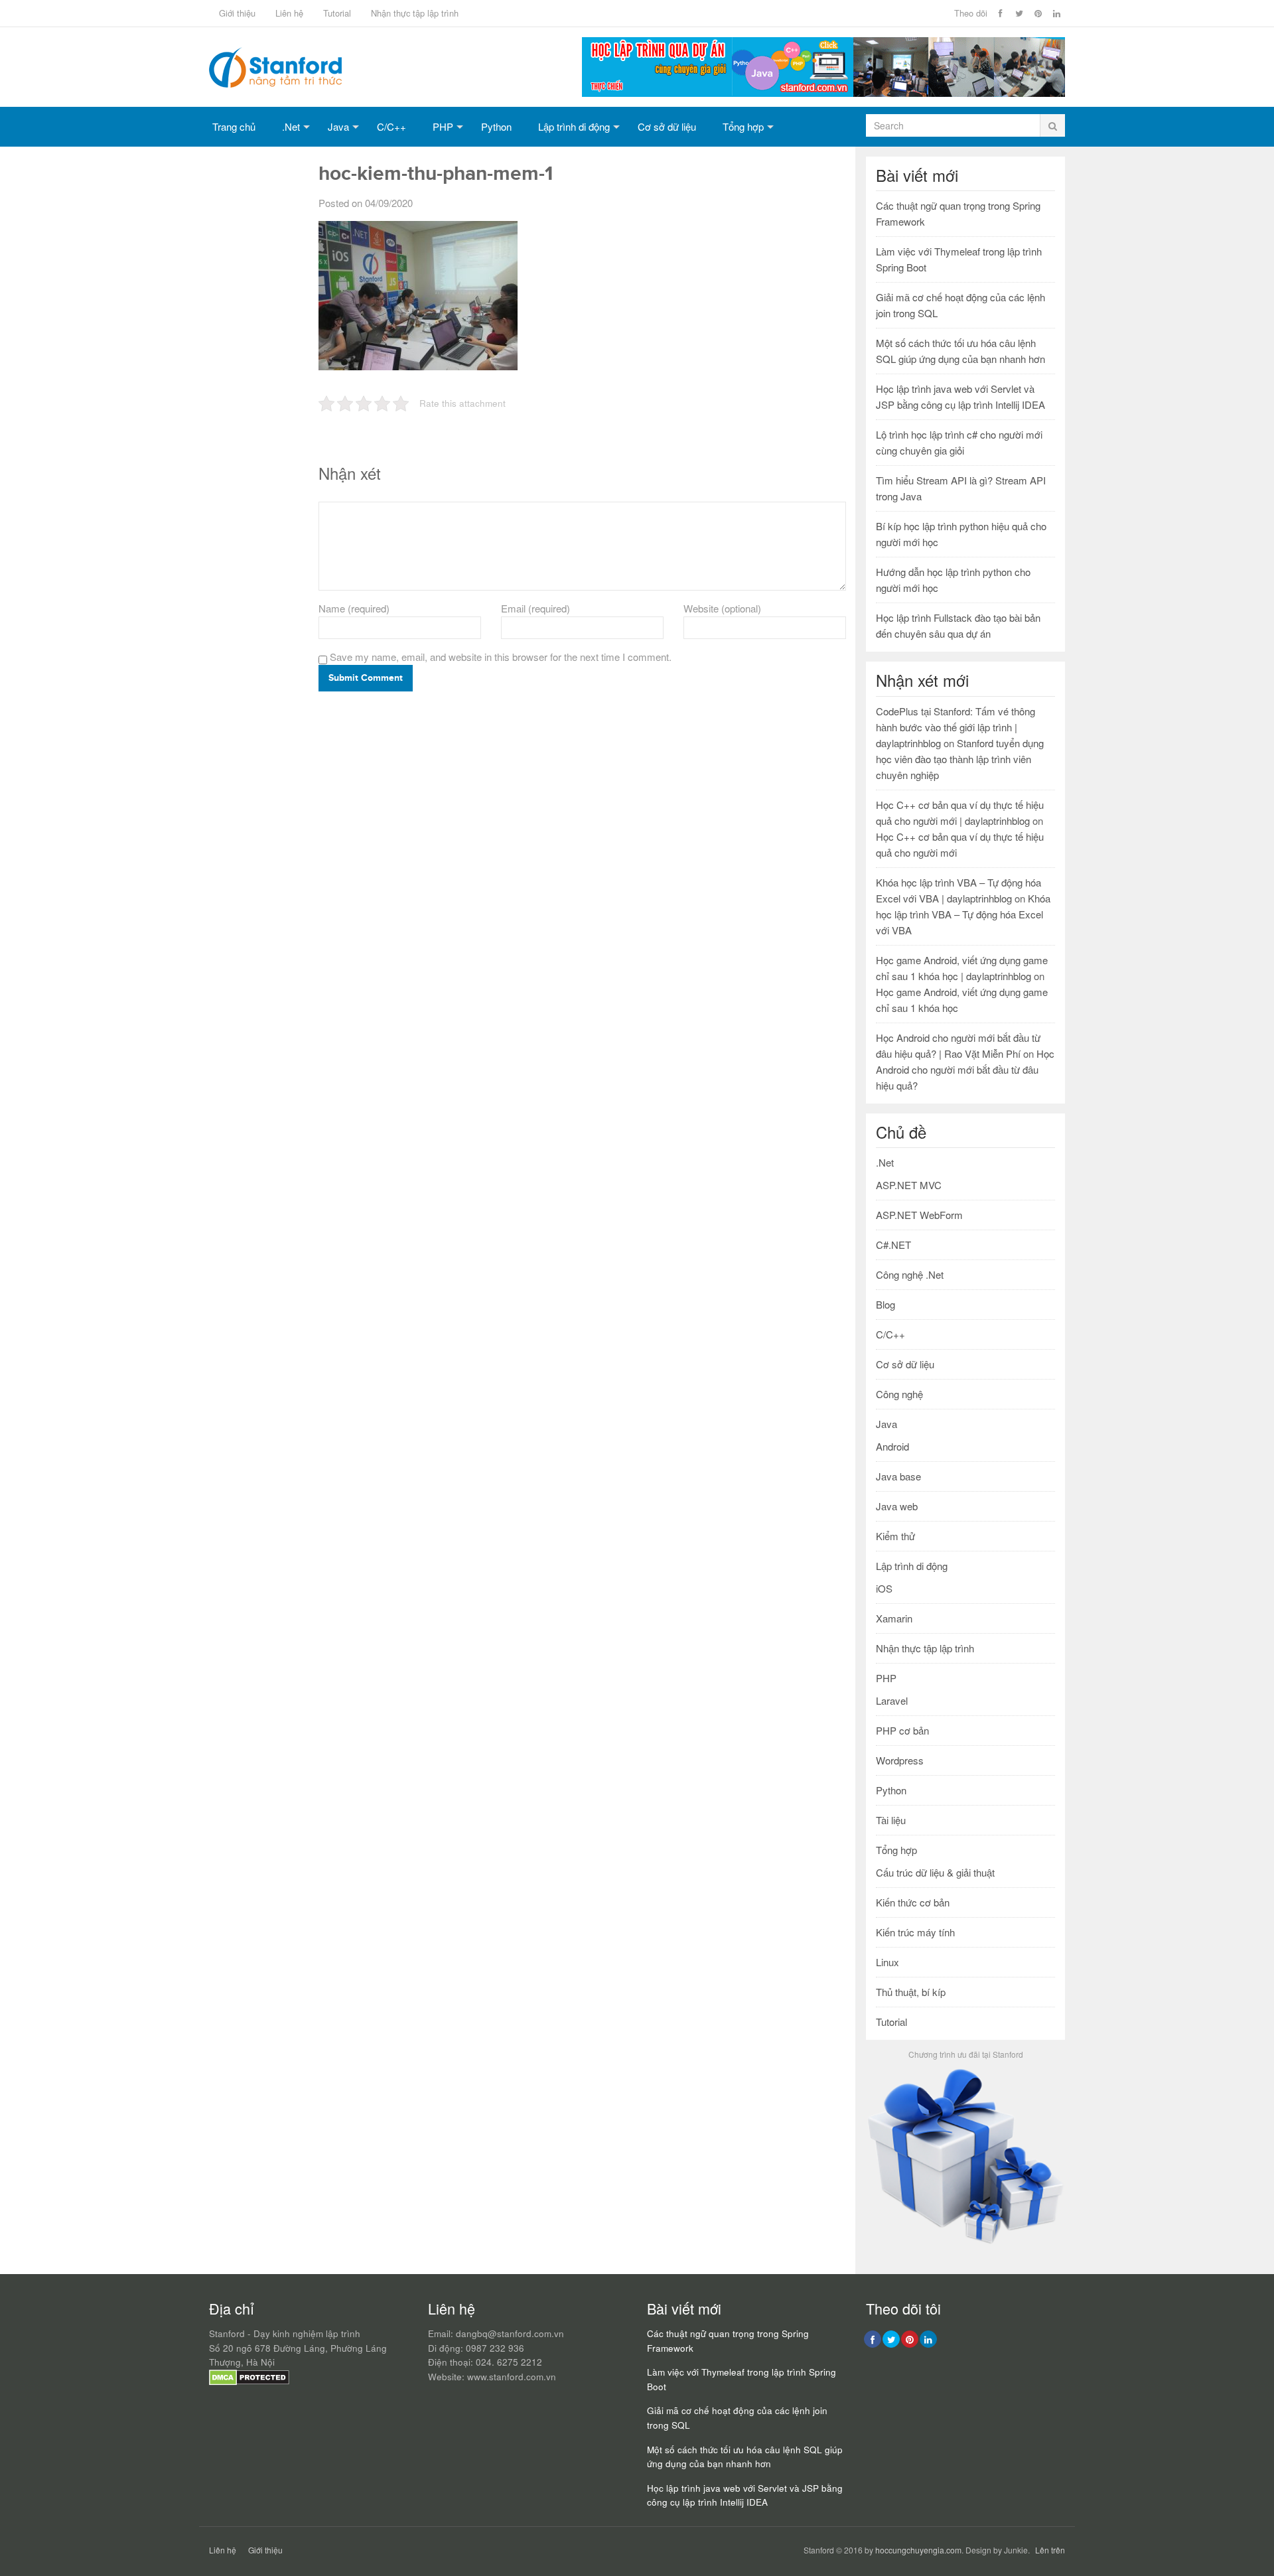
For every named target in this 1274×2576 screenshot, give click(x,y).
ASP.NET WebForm (919, 1215)
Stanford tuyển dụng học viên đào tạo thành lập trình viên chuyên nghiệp (960, 759)
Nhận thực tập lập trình (415, 13)
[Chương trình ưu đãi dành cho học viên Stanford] (965, 2243)
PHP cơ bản (902, 1730)
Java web (897, 1506)
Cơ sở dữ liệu (667, 126)
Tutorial (337, 13)
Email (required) (535, 608)
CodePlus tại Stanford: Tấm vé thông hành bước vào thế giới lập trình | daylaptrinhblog (955, 727)
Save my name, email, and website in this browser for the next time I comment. (501, 657)
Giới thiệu (237, 13)
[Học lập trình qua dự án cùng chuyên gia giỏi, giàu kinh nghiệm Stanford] (823, 93)
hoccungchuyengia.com (918, 2550)
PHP (443, 126)
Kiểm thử (895, 1536)
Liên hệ (289, 13)
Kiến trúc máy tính (915, 1932)
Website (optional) (722, 608)
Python (496, 126)
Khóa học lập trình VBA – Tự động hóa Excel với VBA (963, 914)
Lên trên (1050, 2550)
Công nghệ (899, 1394)
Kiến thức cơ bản (913, 1902)
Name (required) (354, 608)
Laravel (892, 1700)
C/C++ (391, 126)
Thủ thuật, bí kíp (911, 1992)
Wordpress (900, 1760)
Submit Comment (366, 678)
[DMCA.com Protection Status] (249, 2382)
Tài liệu (891, 1820)
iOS (884, 1588)
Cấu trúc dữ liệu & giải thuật (935, 1872)
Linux (887, 1962)
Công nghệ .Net (910, 1274)
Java (338, 126)
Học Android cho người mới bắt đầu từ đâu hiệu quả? (965, 1069)
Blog (885, 1304)
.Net (291, 126)
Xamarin (894, 1618)
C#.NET (893, 1245)
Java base (898, 1476)
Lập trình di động (574, 126)
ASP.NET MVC (909, 1185)
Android (892, 1446)
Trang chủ (234, 126)
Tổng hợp (743, 126)
